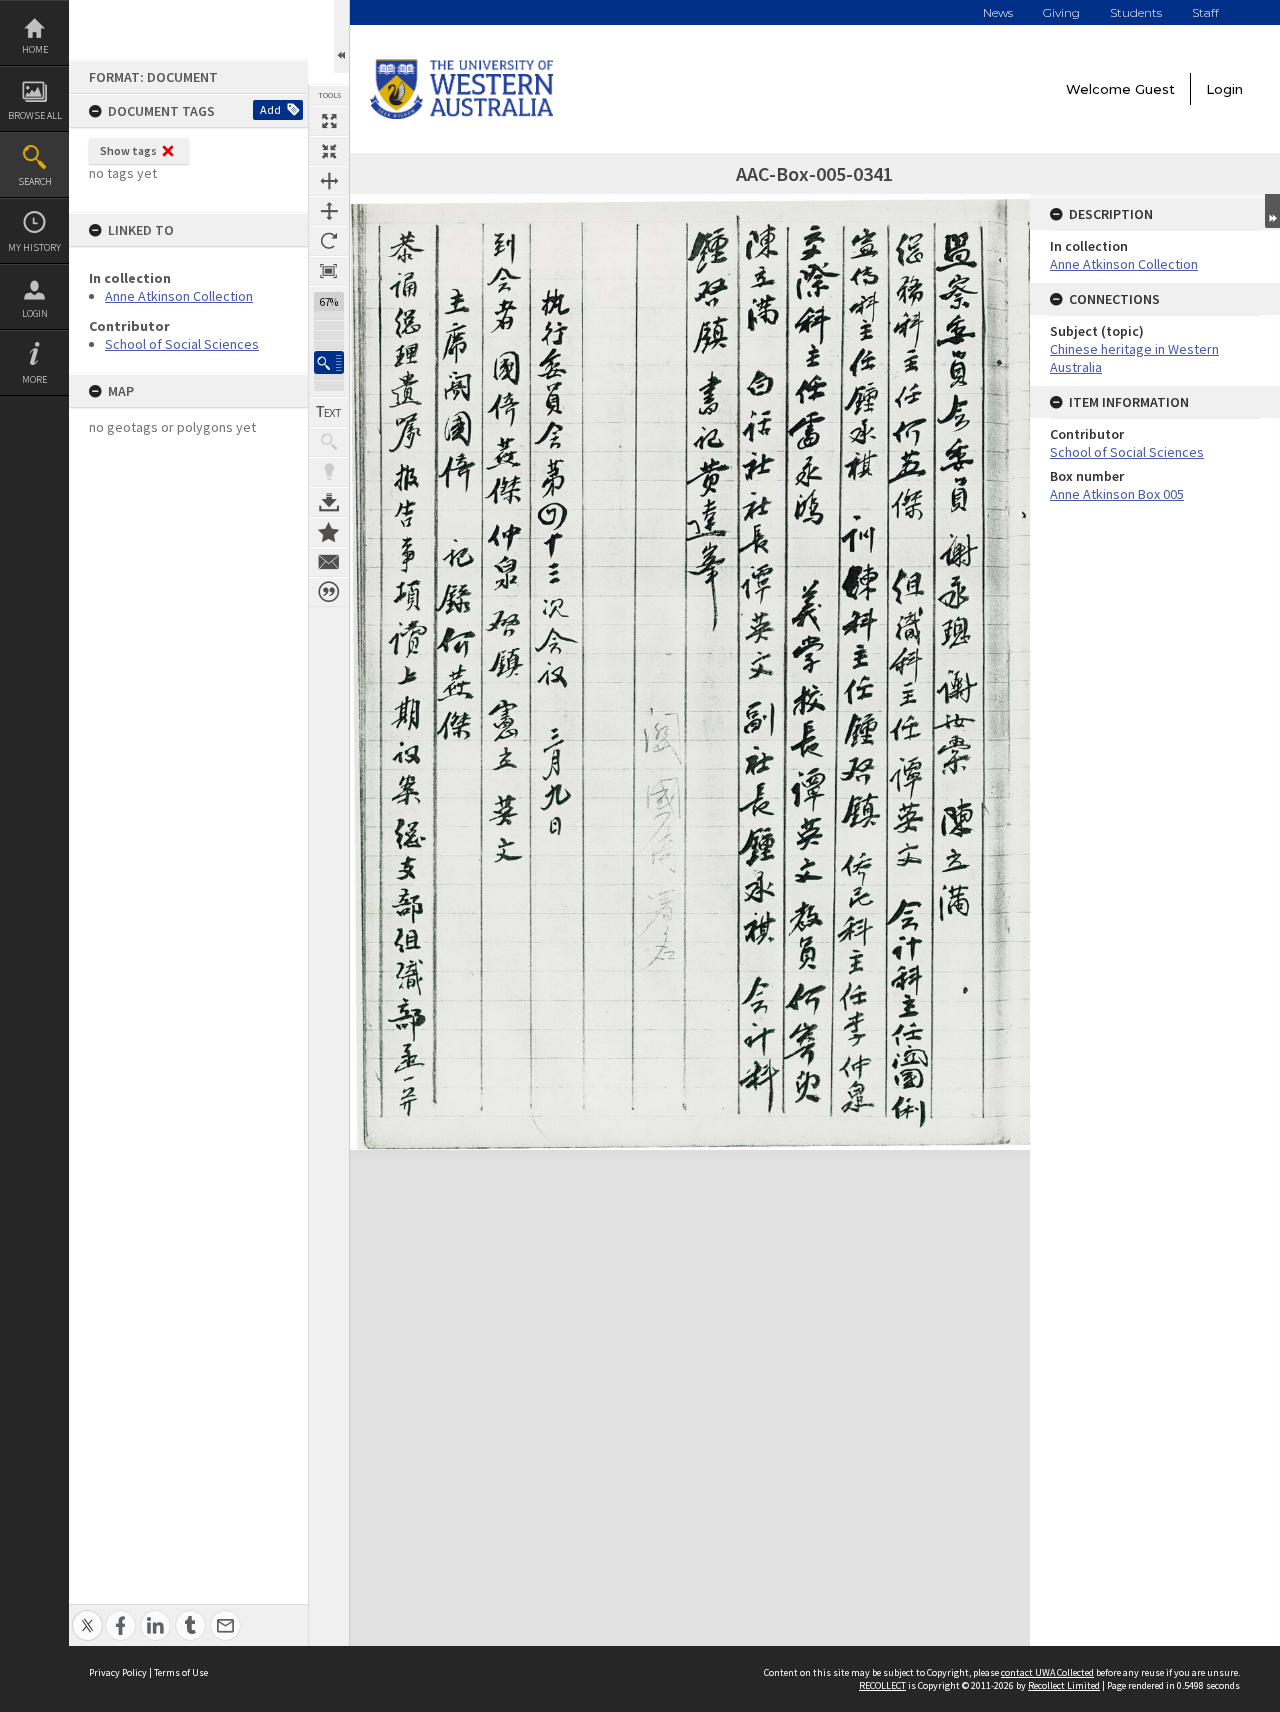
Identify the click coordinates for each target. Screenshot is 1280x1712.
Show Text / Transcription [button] (329, 412)
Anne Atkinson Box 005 (1117, 494)
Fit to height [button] (329, 211)
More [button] (34, 379)
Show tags (128, 150)
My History (34, 247)
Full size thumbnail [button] (329, 121)
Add (270, 109)
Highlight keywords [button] (329, 472)
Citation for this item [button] (329, 592)
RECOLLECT (882, 1685)
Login (35, 313)
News (998, 12)
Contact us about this (329, 562)
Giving (1061, 12)
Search (35, 181)
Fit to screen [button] (329, 151)
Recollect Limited (1064, 1685)
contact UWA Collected (1047, 1672)
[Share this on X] (87, 1614)
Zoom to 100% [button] (329, 271)
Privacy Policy (118, 1672)
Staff (1205, 12)
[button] (329, 362)
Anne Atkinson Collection (179, 296)
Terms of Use (181, 1672)
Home (35, 49)
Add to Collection (329, 532)
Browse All (35, 115)
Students (1136, 12)
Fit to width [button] (329, 181)
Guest (1155, 89)
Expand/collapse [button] (1272, 211)
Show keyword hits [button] (329, 442)
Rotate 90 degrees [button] (329, 241)
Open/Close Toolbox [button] (341, 36)
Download (329, 502)
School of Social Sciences (182, 344)
